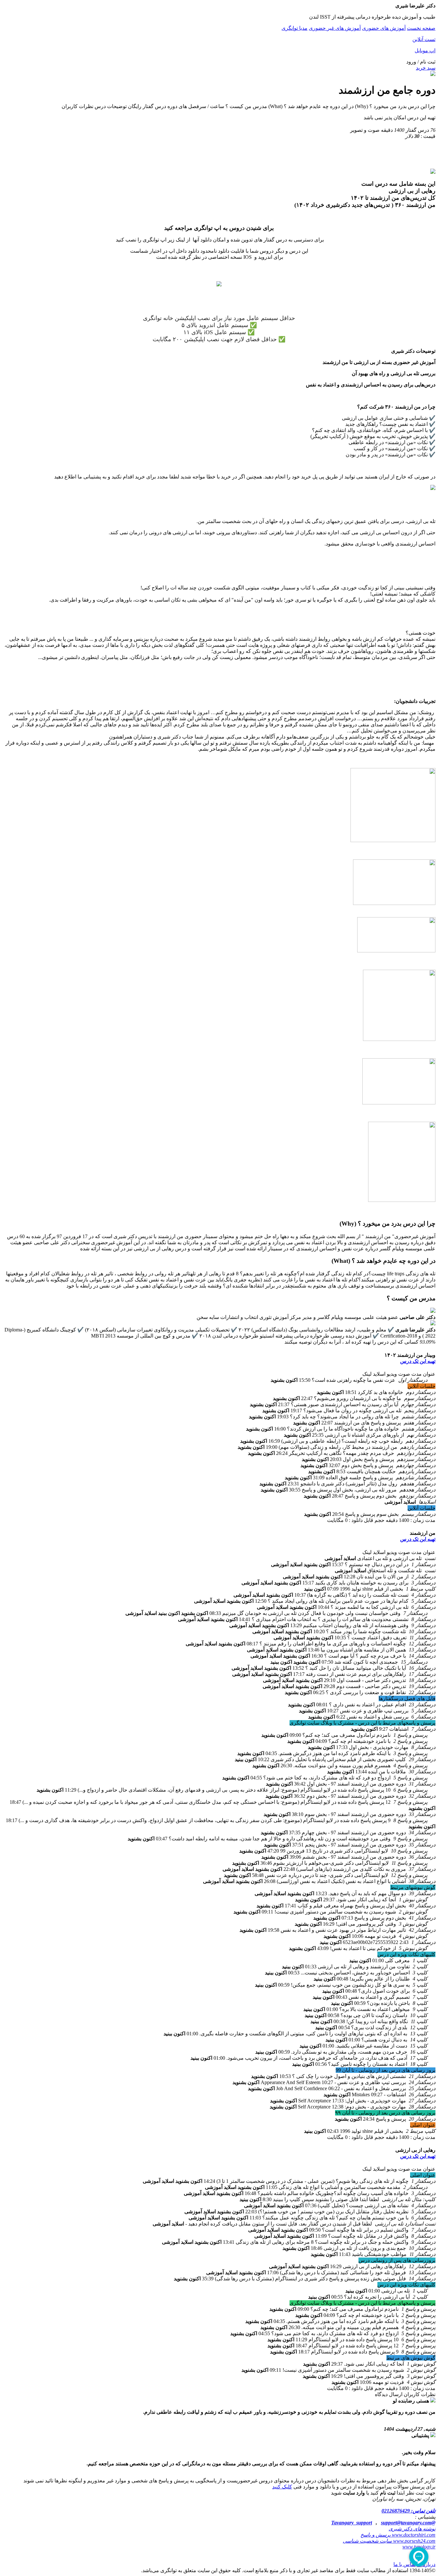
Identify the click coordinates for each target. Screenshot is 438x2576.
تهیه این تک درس (418, 1361)
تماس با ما (404, 2564)
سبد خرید (426, 68)
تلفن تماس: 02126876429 (409, 2511)
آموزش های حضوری (384, 28)
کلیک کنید (282, 2487)
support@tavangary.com (406, 2523)
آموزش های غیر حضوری (335, 28)
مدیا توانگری (295, 28)
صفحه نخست (421, 28)
